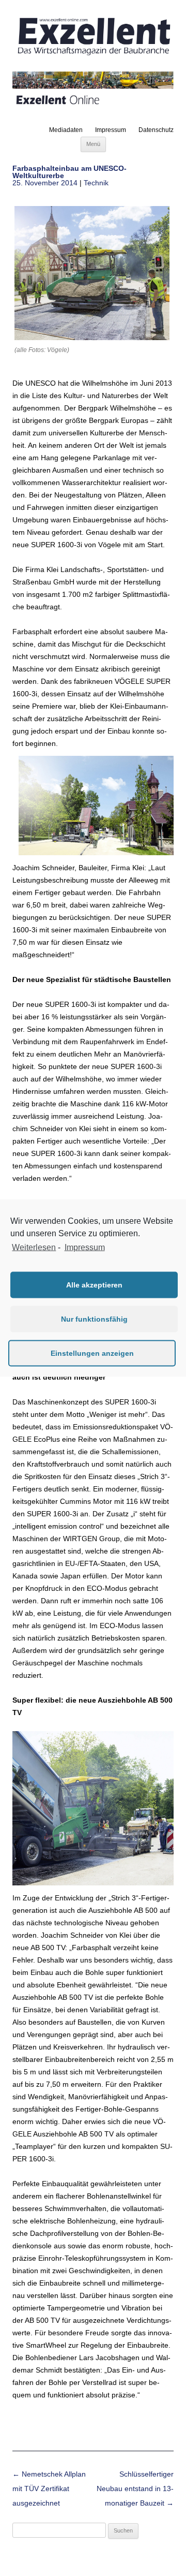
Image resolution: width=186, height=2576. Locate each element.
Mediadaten (66, 130)
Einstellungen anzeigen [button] (92, 1353)
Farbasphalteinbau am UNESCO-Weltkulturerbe (69, 172)
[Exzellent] (93, 56)
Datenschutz (156, 130)
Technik (96, 183)
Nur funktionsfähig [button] (94, 1319)
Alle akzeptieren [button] (94, 1285)
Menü (93, 144)
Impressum (111, 130)
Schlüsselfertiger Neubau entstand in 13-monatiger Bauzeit (135, 2489)
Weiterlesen (34, 1247)
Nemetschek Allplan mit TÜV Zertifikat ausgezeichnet (49, 2489)
